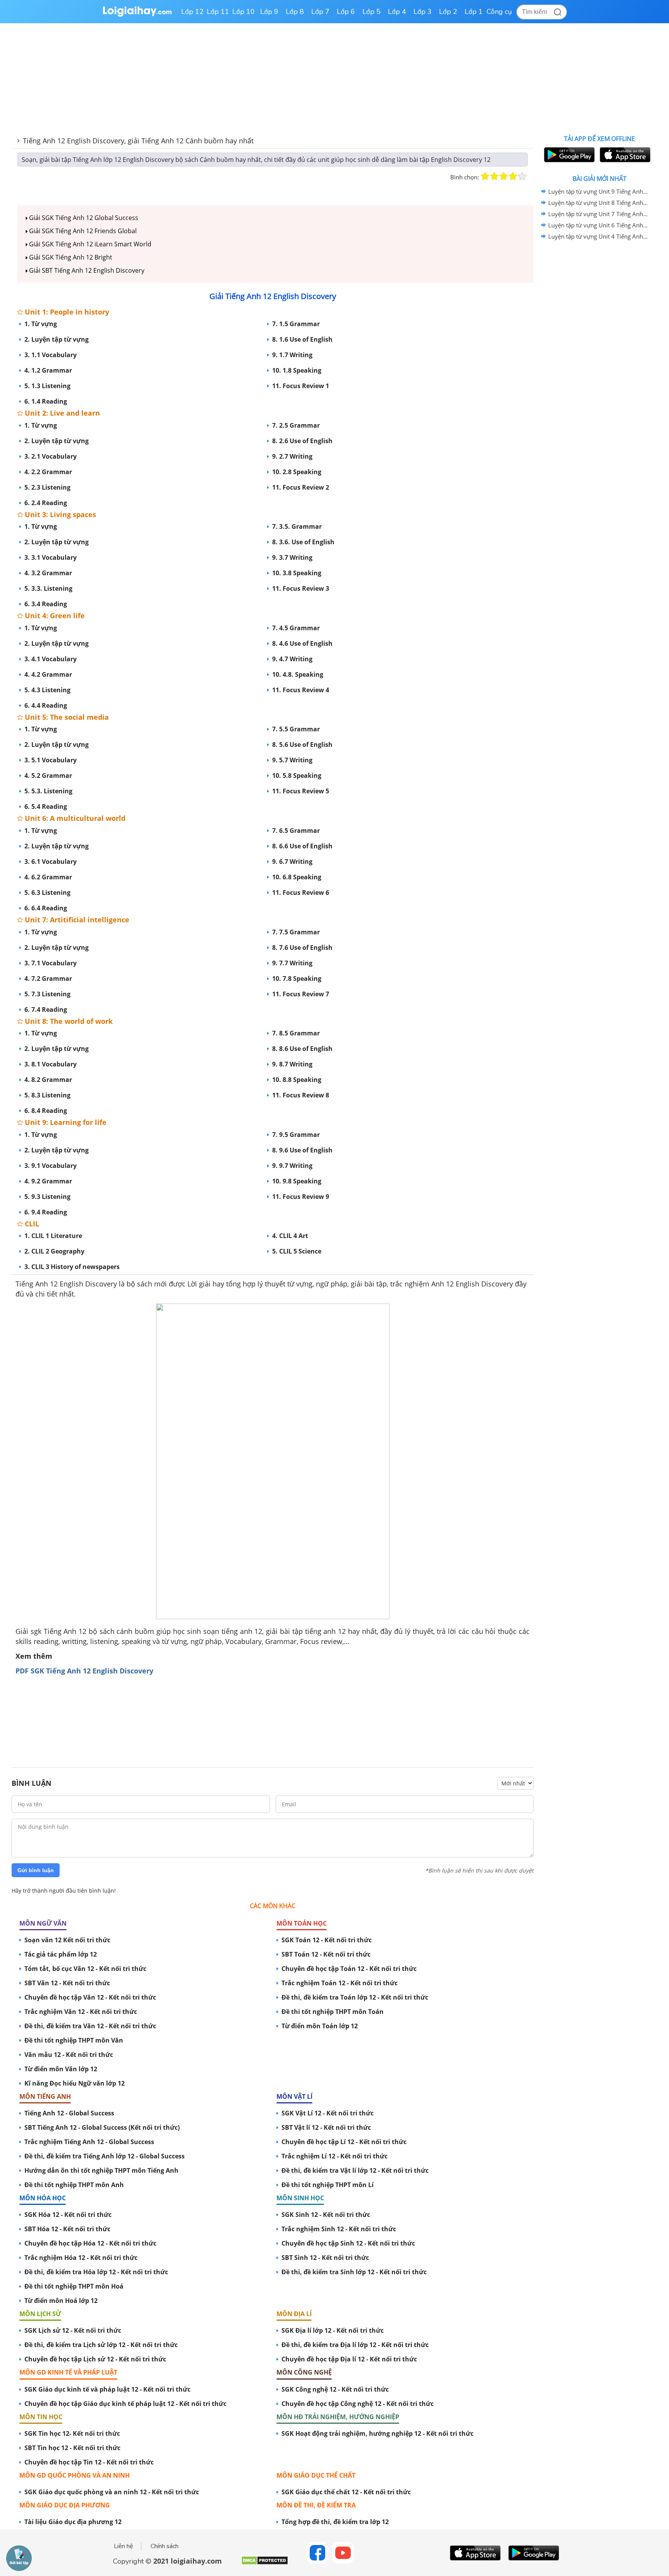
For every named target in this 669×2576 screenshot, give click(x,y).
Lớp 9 (269, 12)
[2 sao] (494, 176)
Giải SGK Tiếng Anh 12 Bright (70, 257)
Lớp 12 (192, 12)
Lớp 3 (423, 12)
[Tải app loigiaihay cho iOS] (624, 155)
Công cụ (499, 12)
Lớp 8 (295, 12)
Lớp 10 (244, 12)
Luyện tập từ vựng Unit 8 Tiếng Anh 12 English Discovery (598, 203)
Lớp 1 (474, 12)
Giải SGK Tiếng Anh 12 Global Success (83, 218)
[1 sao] (485, 176)
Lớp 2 (448, 12)
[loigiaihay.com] (137, 15)
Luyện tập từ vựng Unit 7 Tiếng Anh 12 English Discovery (598, 214)
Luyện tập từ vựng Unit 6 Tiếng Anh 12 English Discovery (598, 225)
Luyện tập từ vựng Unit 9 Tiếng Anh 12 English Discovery (598, 191)
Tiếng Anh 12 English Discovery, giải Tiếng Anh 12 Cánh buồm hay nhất (138, 141)
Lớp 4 (397, 12)
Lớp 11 (218, 12)
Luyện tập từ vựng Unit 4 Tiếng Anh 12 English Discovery (598, 236)
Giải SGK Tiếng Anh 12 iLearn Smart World (89, 244)
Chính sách (165, 2546)
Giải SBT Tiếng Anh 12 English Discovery (86, 270)
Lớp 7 (320, 12)
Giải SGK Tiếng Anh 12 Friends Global (82, 231)
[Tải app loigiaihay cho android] (568, 155)
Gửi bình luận (36, 1870)
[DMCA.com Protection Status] (265, 2563)
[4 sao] (513, 176)
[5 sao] (522, 176)
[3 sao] (504, 176)
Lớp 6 (346, 12)
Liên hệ (124, 2546)
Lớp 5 (371, 12)
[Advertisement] (273, 1716)
